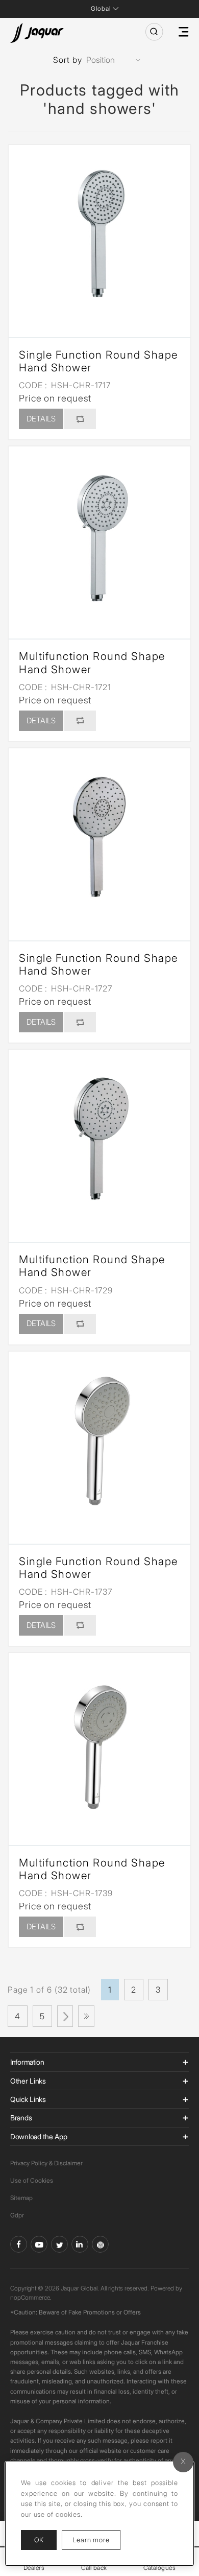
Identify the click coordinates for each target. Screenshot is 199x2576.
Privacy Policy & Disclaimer (46, 2163)
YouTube (39, 2244)
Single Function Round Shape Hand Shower (98, 361)
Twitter (59, 2244)
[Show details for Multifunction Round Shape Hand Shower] (99, 537)
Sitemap (21, 2198)
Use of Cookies (32, 2180)
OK (39, 2540)
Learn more (96, 2539)
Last (86, 2016)
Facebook (19, 2244)
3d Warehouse (100, 2244)
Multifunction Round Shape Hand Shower (92, 663)
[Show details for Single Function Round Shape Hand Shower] (99, 236)
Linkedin (80, 2244)
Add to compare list (80, 419)
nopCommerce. (31, 2297)
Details (41, 419)
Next (65, 2016)
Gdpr (17, 2215)
